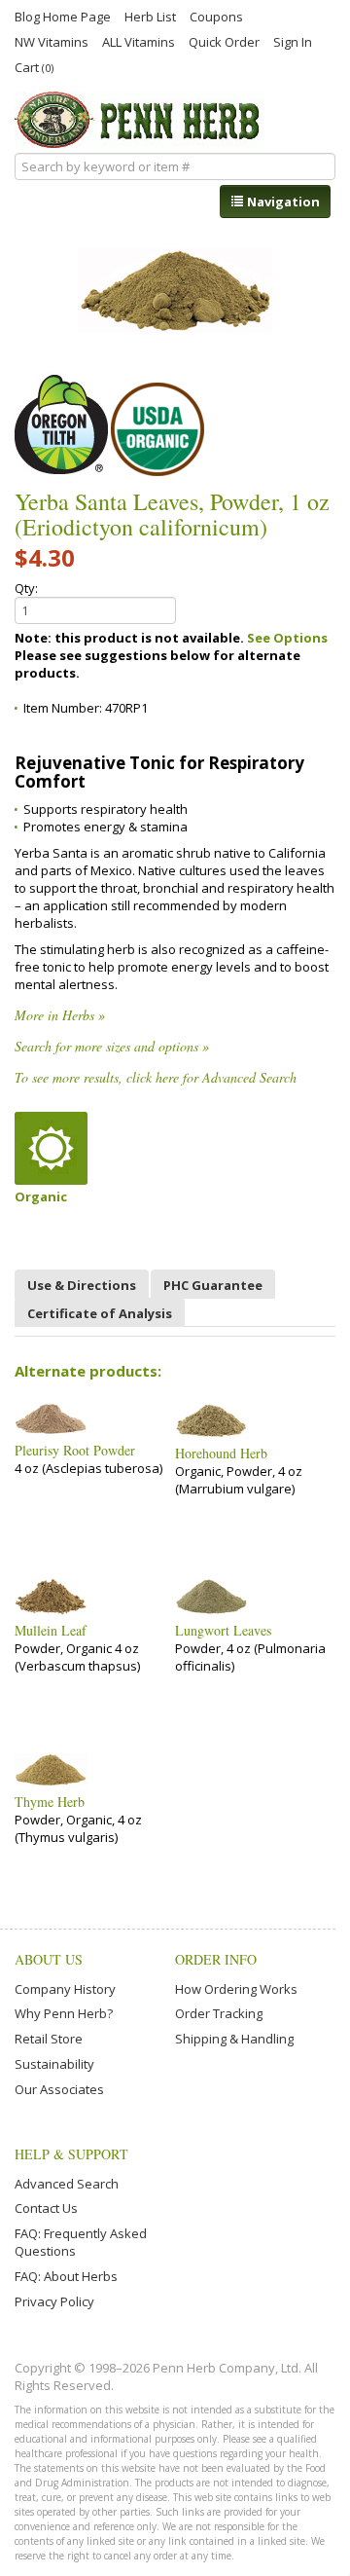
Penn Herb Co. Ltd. (140, 120)
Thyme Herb (50, 1802)
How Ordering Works (236, 1989)
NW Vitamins (52, 41)
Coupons (216, 16)
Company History (65, 1989)
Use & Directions (82, 1285)
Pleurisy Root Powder (75, 1451)
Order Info (216, 1959)
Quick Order (224, 41)
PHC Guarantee (213, 1285)
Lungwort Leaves (223, 1631)
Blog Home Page (63, 16)
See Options (287, 638)
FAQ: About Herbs (66, 2276)
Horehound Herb (221, 1454)
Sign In (293, 41)
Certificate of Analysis (100, 1313)
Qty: (26, 588)
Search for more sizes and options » (112, 1046)
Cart (34, 67)
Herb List (150, 16)
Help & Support (71, 2154)
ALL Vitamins (139, 41)
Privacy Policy (54, 2301)
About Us (49, 1959)
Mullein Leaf (51, 1631)
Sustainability (54, 2064)
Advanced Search (67, 2184)
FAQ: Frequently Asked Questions (81, 2242)
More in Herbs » (60, 1015)
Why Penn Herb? (64, 2013)
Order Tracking (219, 2013)
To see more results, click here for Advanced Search (156, 1077)
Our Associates (59, 2089)
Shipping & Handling (234, 2039)
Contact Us (46, 2208)
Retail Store (49, 2039)
